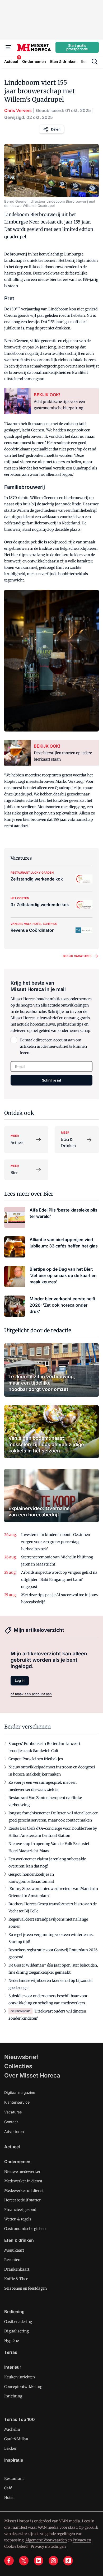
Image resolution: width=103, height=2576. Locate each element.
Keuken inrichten (20, 2377)
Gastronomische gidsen (25, 2229)
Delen (56, 129)
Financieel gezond (20, 2210)
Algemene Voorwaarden (46, 2540)
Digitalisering (17, 2331)
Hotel (9, 2498)
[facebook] (9, 2561)
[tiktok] (68, 2561)
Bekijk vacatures (77, 956)
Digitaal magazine (20, 2092)
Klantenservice (17, 2102)
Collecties (18, 2066)
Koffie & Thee (16, 2279)
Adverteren (14, 2132)
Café (8, 2488)
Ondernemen (17, 2162)
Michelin (12, 2429)
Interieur (13, 2367)
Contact (11, 2122)
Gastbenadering (18, 2322)
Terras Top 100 (20, 2419)
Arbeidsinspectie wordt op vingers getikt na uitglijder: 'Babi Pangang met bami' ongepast (59, 1580)
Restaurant (14, 2479)
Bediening (14, 2312)
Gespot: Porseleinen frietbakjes (36, 1759)
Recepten (12, 2260)
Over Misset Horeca (32, 2075)
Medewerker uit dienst (24, 2191)
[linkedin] (39, 2561)
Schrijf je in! (51, 1080)
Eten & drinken (19, 2240)
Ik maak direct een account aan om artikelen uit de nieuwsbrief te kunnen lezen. (53, 1046)
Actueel (12, 2147)
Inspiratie (14, 2460)
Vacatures (13, 2112)
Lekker (10, 2448)
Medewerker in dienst (23, 2181)
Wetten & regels (18, 2219)
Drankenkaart (17, 2269)
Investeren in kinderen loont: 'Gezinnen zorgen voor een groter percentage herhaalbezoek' (56, 1542)
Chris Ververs (18, 110)
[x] (24, 2561)
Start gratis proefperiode (77, 47)
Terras (11, 2352)
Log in (20, 1680)
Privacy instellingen (48, 2546)
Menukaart (14, 2250)
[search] (95, 62)
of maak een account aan (31, 1694)
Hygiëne (11, 2341)
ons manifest (16, 2527)
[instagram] (53, 2561)
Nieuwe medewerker (22, 2172)
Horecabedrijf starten (23, 2200)
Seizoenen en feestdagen (25, 2288)
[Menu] (8, 47)
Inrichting (13, 2396)
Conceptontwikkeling (23, 2387)
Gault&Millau (16, 2439)
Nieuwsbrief (21, 2057)
